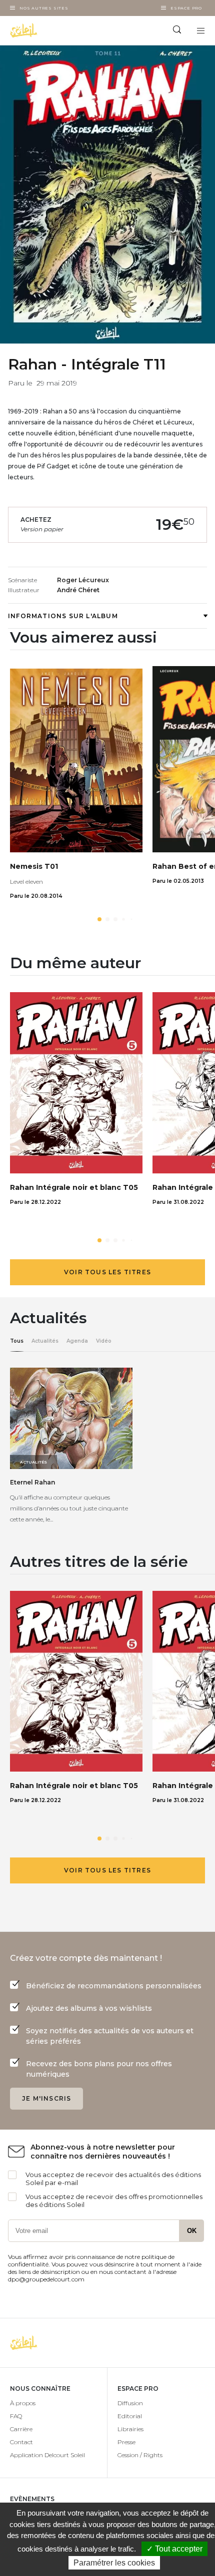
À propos (23, 2403)
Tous (17, 1341)
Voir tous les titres (107, 1272)
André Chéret (78, 590)
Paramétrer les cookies (114, 2563)
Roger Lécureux (83, 580)
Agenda (77, 1341)
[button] (99, 919)
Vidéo (104, 1341)
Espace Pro (186, 8)
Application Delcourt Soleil (47, 2455)
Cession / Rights (140, 2455)
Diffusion (130, 2403)
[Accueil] (54, 30)
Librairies (130, 2429)
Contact (21, 2442)
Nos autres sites (44, 8)
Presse (126, 2442)
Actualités (45, 1341)
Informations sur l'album (63, 616)
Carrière (21, 2429)
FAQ (16, 2416)
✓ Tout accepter (174, 2549)
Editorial (130, 2416)
